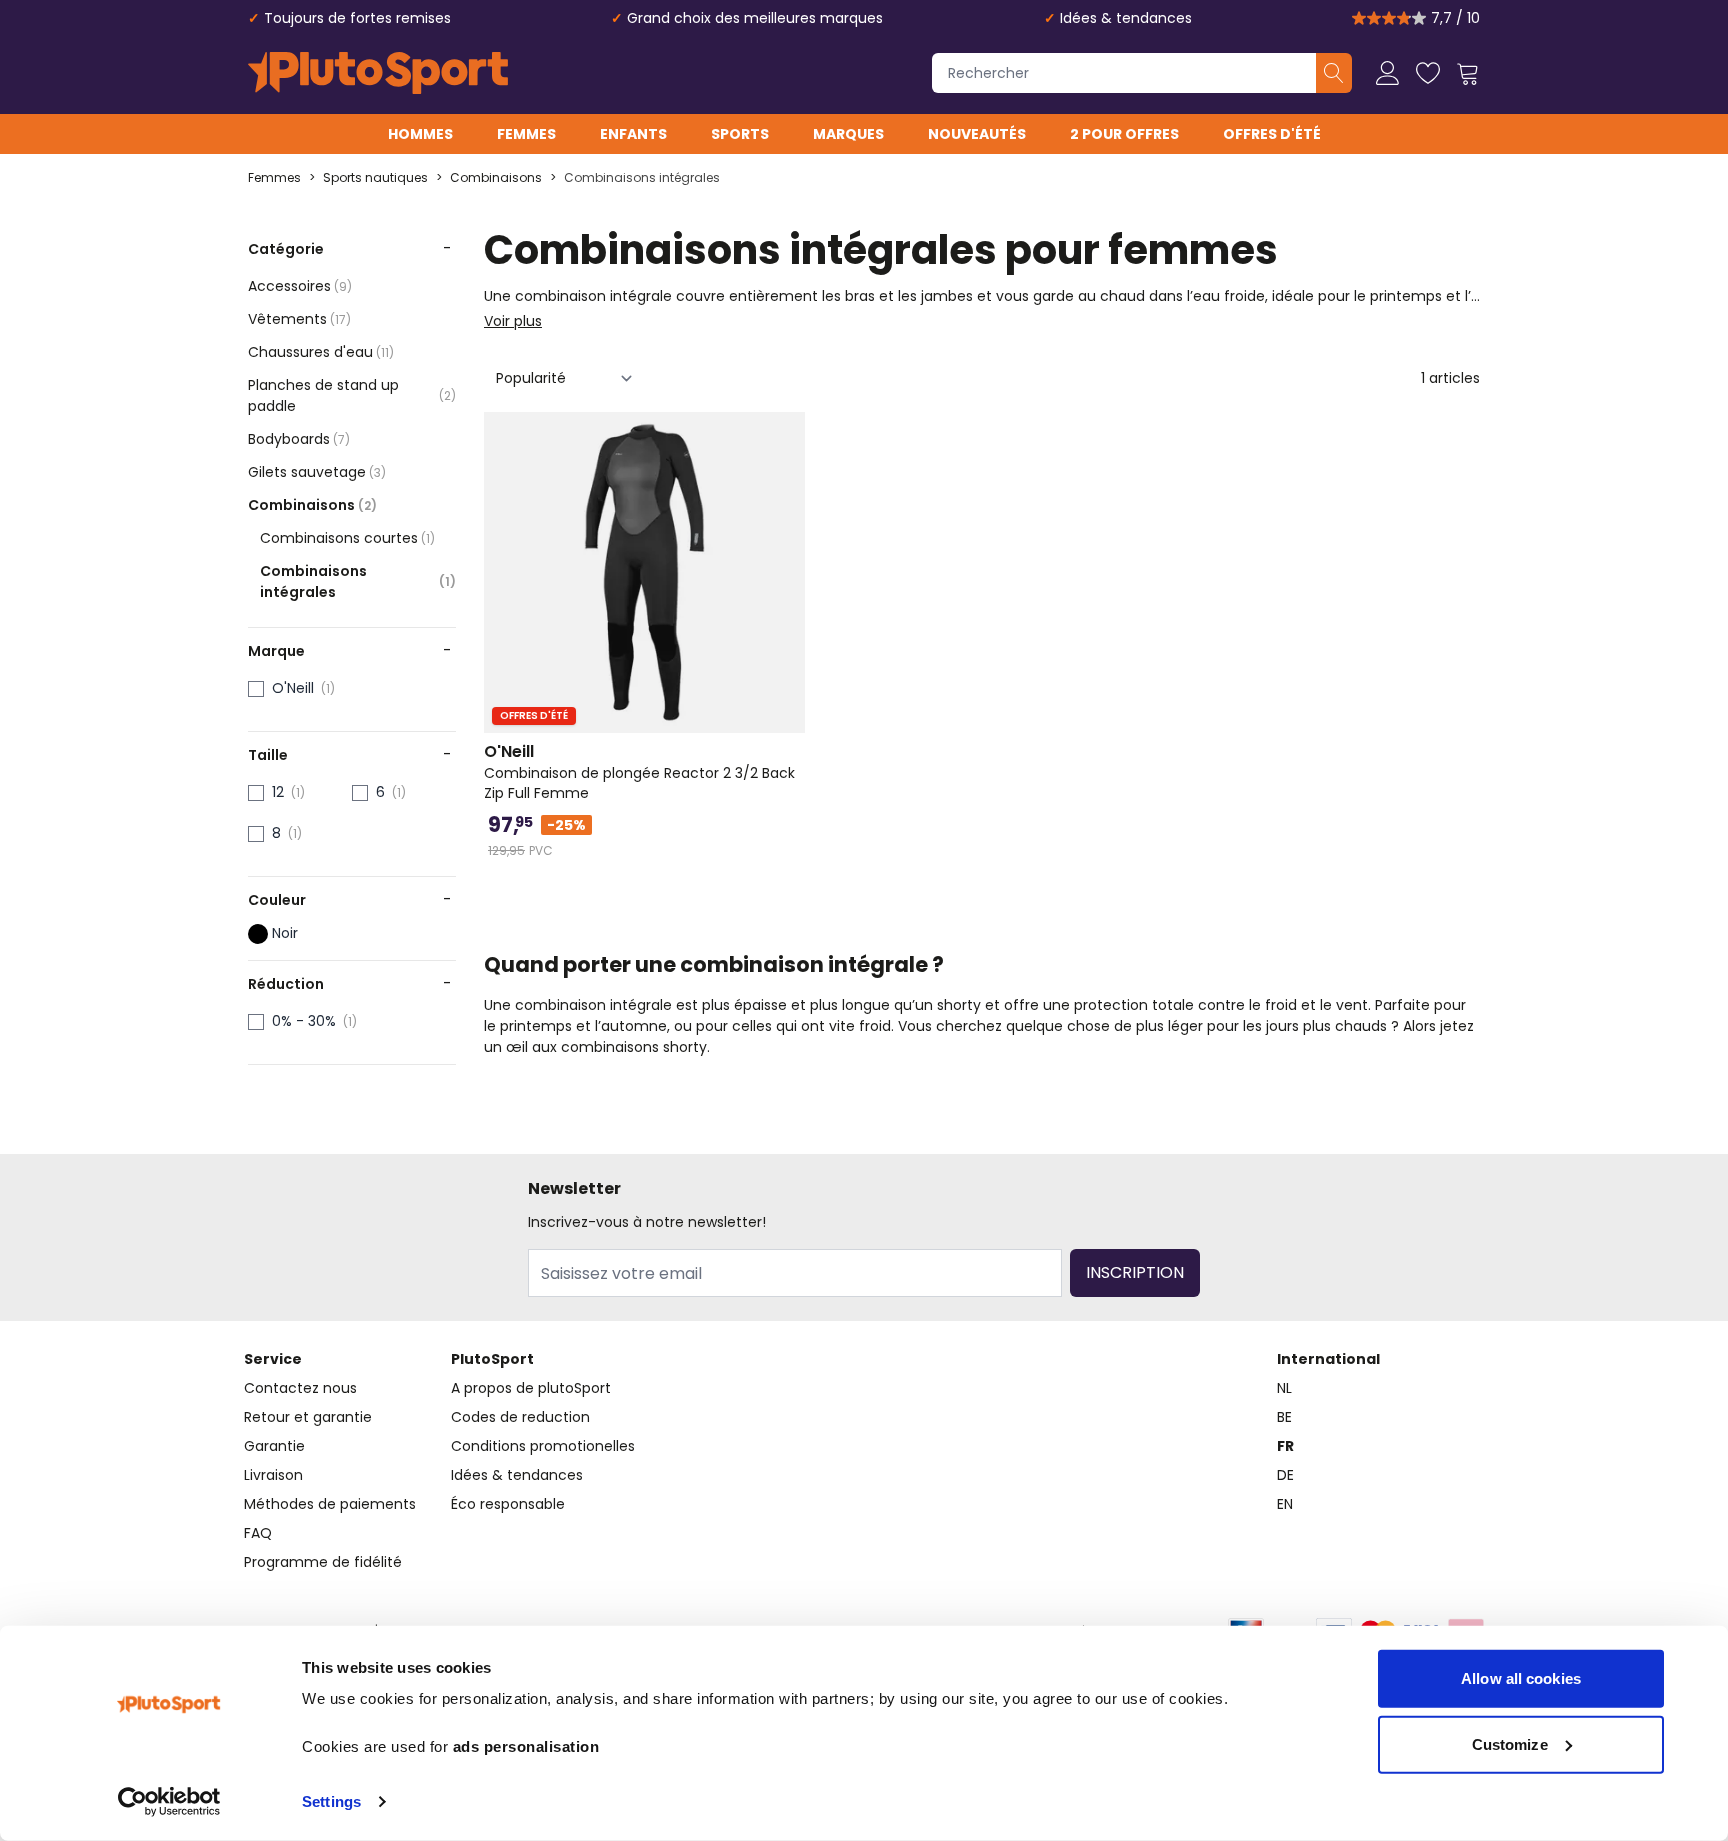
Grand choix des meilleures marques (755, 18)
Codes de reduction (520, 1417)
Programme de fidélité (323, 1562)
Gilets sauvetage (317, 472)
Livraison (273, 1475)
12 (278, 792)
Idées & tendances (1126, 18)
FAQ (258, 1533)
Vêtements (299, 319)
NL (1284, 1388)
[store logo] (378, 73)
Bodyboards (299, 439)
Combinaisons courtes (347, 538)
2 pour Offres (1124, 134)
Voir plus (513, 321)
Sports (740, 134)
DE (1285, 1475)
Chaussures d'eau (321, 352)
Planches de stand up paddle (352, 395)
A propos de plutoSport (531, 1388)
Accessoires (300, 286)
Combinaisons (496, 178)
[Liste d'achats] (1428, 73)
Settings (331, 1801)
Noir (285, 933)
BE (1284, 1417)
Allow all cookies (1521, 1678)
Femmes (526, 134)
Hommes (420, 134)
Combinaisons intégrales (642, 178)
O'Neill (293, 688)
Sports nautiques (375, 178)
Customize (1510, 1743)
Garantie (274, 1446)
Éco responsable (508, 1504)
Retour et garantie (308, 1417)
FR (1285, 1446)
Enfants (633, 134)
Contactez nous (300, 1388)
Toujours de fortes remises (357, 18)
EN (1285, 1504)
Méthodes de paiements (330, 1504)
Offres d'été (1272, 134)
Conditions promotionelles (543, 1446)
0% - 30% (304, 1021)
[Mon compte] (1388, 73)
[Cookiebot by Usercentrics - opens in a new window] (169, 1802)
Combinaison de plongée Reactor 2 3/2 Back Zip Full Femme (639, 772)
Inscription (1135, 1272)
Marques (848, 134)
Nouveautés (977, 134)
